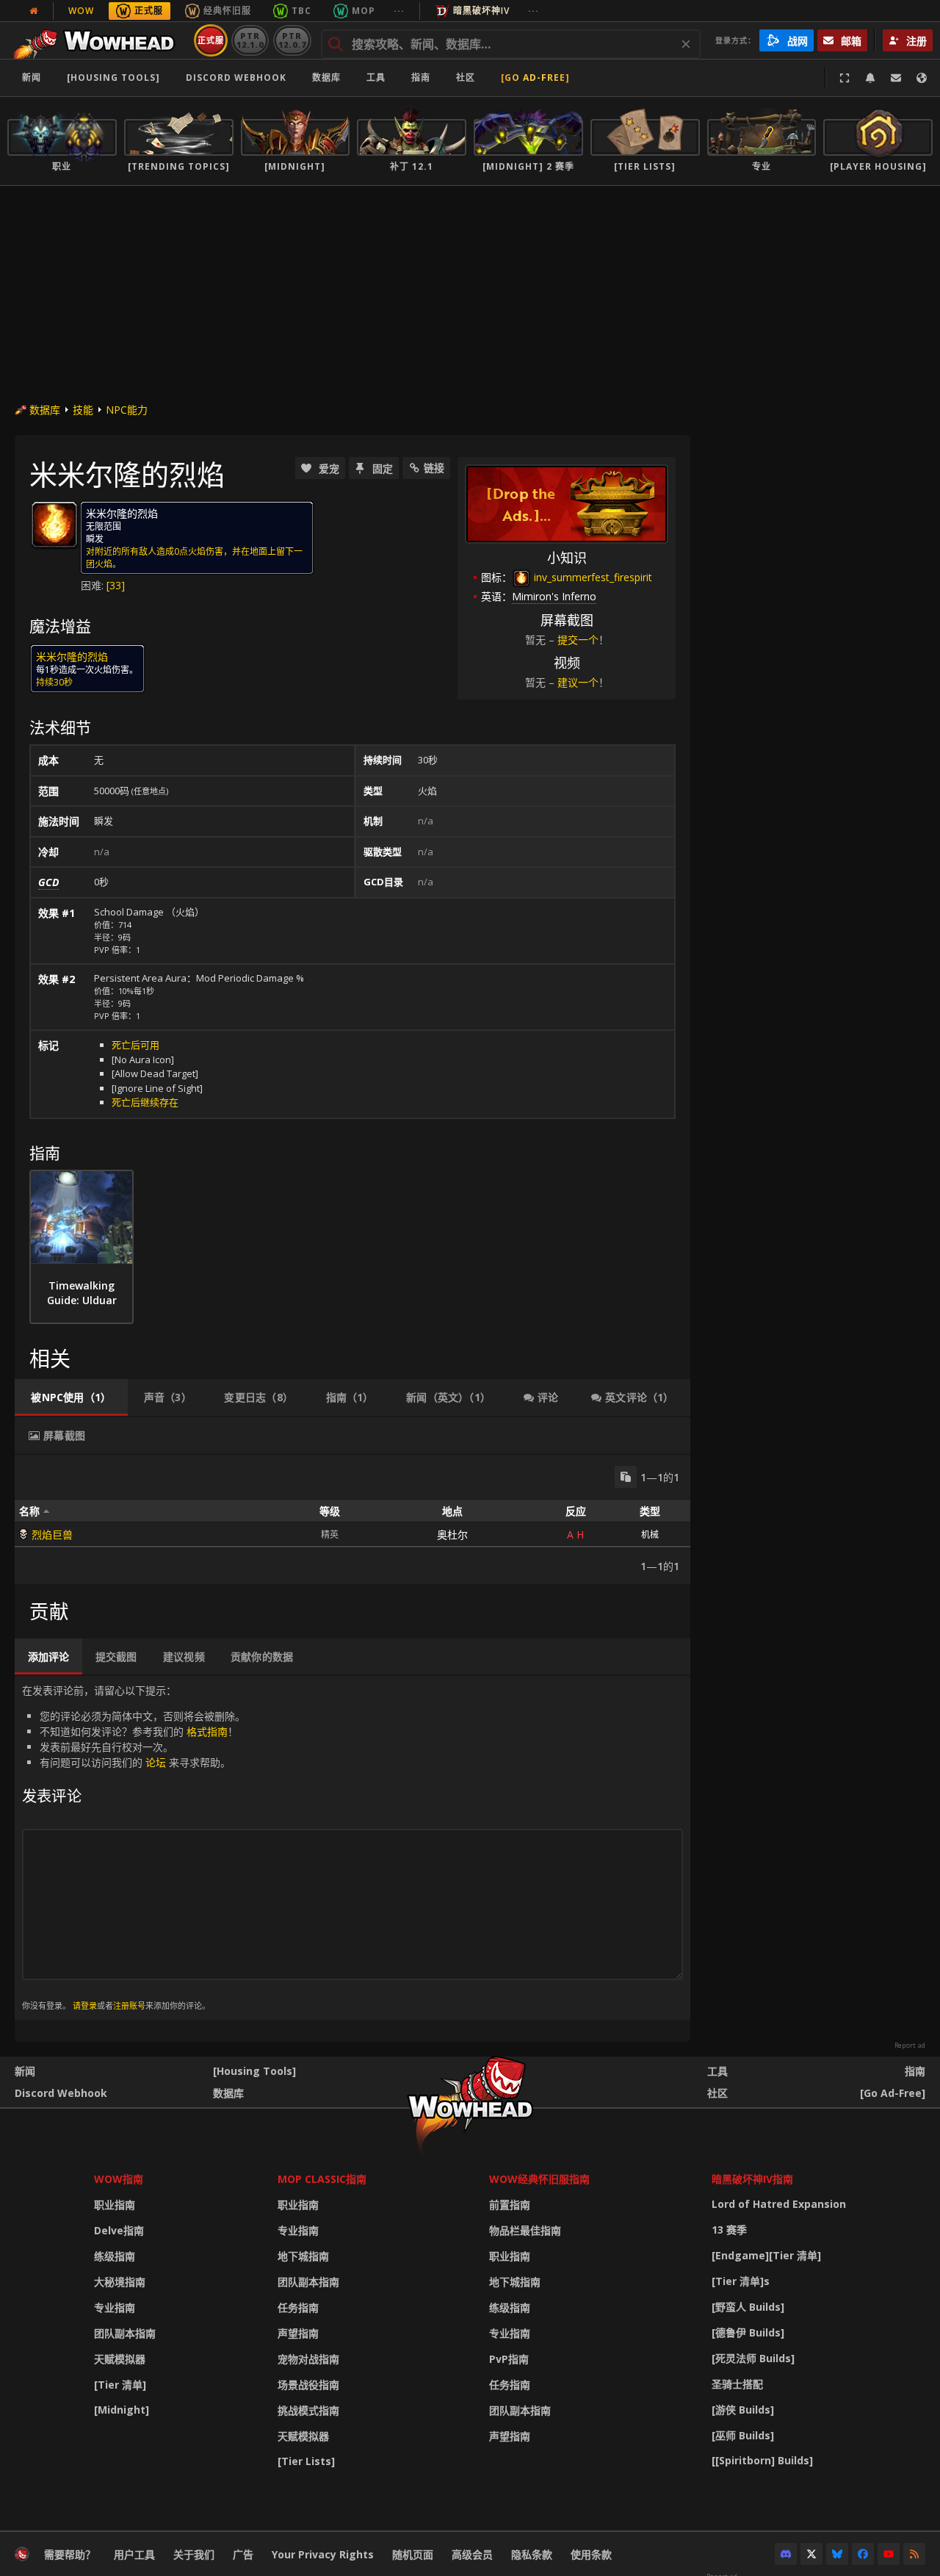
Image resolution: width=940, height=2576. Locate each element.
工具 (717, 2071)
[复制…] (626, 1477)
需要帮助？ (70, 2554)
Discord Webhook (236, 78)
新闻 (32, 78)
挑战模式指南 (308, 2410)
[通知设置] (870, 78)
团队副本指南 (125, 2333)
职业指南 (115, 2205)
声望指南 (298, 2333)
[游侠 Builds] (743, 2410)
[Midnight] (122, 2410)
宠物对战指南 (308, 2359)
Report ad (910, 2046)
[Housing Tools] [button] (113, 78)
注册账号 (129, 2005)
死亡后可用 (135, 1045)
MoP (364, 11)
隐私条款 (532, 2554)
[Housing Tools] (254, 2071)
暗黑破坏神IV (481, 11)
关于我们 (194, 2554)
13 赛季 (729, 2230)
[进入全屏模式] (845, 78)
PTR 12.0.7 (292, 40)
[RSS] (914, 2554)
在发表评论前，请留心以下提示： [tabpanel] (134, 1847)
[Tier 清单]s (741, 2281)
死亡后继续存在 (145, 1102)
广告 (243, 2554)
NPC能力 (127, 410)
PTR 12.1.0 (250, 40)
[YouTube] (889, 2554)
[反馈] (896, 78)
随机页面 (413, 2554)
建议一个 (578, 682)
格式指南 (207, 1731)
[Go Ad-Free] (535, 78)
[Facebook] (863, 2554)
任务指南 (298, 2307)
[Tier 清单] (120, 2385)
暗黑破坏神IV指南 (752, 2179)
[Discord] (786, 2554)
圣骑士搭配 (737, 2384)
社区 (466, 78)
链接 (434, 468)
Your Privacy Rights (323, 2554)
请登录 (85, 2005)
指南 (421, 78)
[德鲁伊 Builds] (748, 2332)
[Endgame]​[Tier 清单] (766, 2255)
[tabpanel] (352, 1519)
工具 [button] (376, 78)
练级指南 (115, 2256)
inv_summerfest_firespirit (592, 577)
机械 (650, 1535)
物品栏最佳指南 (525, 2230)
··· (399, 11)
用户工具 (134, 2554)
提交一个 (578, 640)
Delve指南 (119, 2230)
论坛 (156, 1762)
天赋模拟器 (120, 2359)
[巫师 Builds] (743, 2435)
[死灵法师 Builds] (753, 2358)
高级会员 (472, 2554)
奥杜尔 (452, 1535)
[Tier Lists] (306, 2461)
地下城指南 (303, 2256)
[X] (811, 2554)
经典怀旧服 (227, 11)
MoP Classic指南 (322, 2179)
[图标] (54, 525)
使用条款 (591, 2554)
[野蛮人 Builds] (748, 2307)
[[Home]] (98, 40)
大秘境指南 (120, 2282)
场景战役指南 (308, 2385)
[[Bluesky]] (837, 2554)
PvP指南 (509, 2359)
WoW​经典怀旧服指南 (539, 2179)
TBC (301, 11)
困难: (94, 585)
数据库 (326, 78)
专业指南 (115, 2307)
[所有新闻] (34, 11)
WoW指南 (119, 2179)
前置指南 (510, 2205)
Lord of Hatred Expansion (779, 2204)
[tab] (71, 1397)
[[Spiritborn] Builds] (762, 2460)
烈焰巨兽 (52, 1535)
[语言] (922, 78)
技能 (83, 410)
